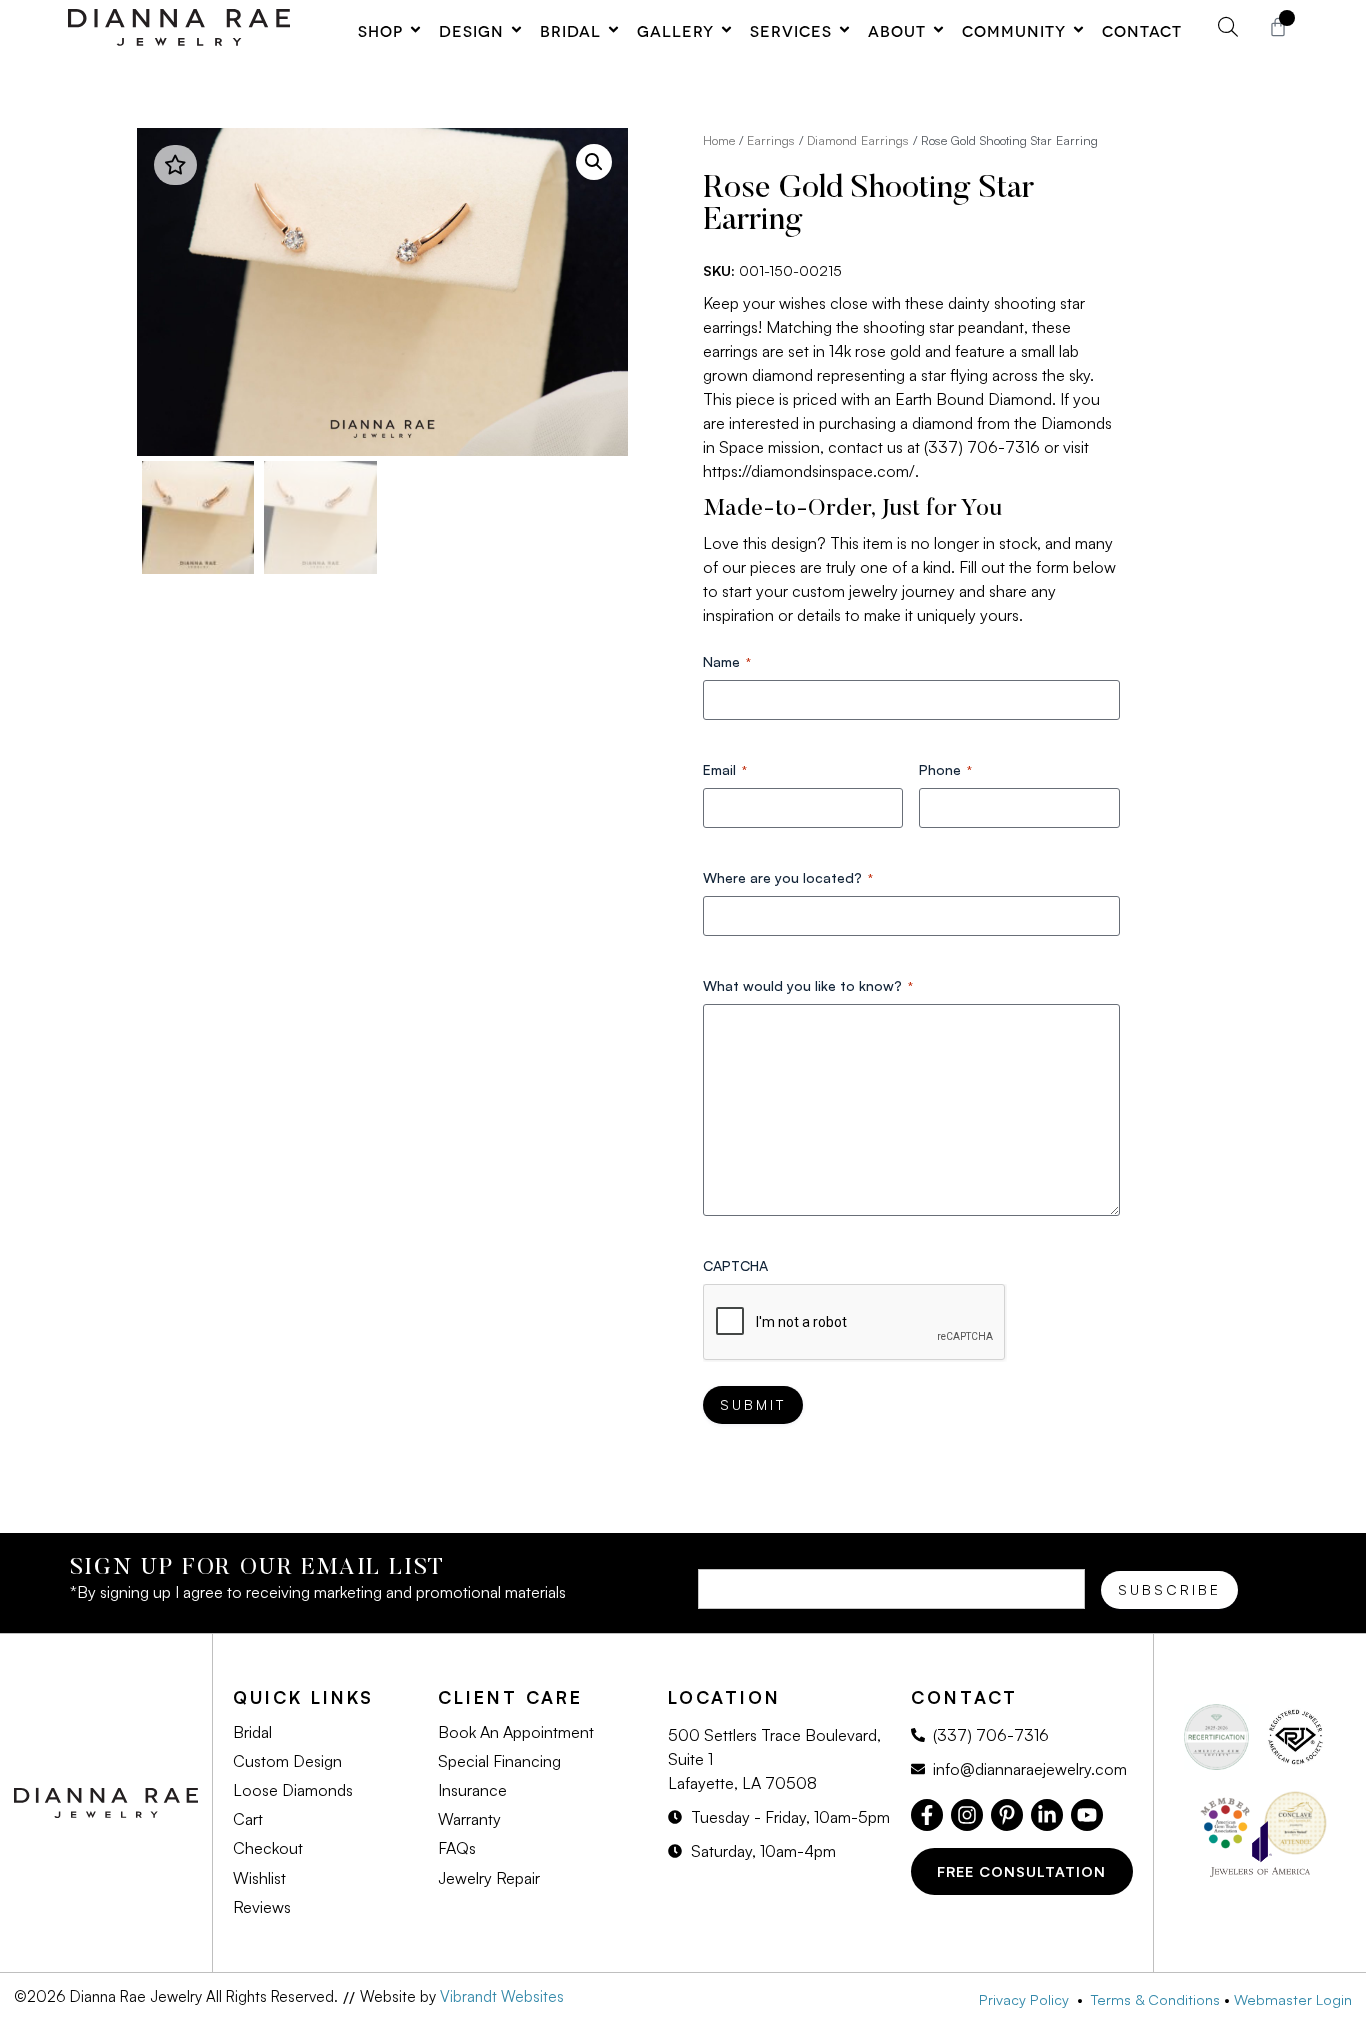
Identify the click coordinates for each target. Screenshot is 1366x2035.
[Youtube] (1087, 1815)
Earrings (771, 140)
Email (725, 769)
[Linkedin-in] (1047, 1815)
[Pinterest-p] (1007, 1815)
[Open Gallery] (726, 30)
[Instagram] (967, 1815)
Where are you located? (788, 877)
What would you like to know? (808, 985)
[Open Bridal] (613, 30)
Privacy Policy (1028, 1999)
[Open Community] (1078, 30)
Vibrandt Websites (502, 1996)
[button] (594, 162)
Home (719, 140)
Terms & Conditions (1155, 1999)
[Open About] (938, 30)
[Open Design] (516, 30)
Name (727, 661)
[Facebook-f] (927, 1815)
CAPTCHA (735, 1265)
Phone (945, 769)
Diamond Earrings (858, 140)
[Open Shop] (415, 30)
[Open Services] (844, 30)
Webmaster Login (1293, 1999)
